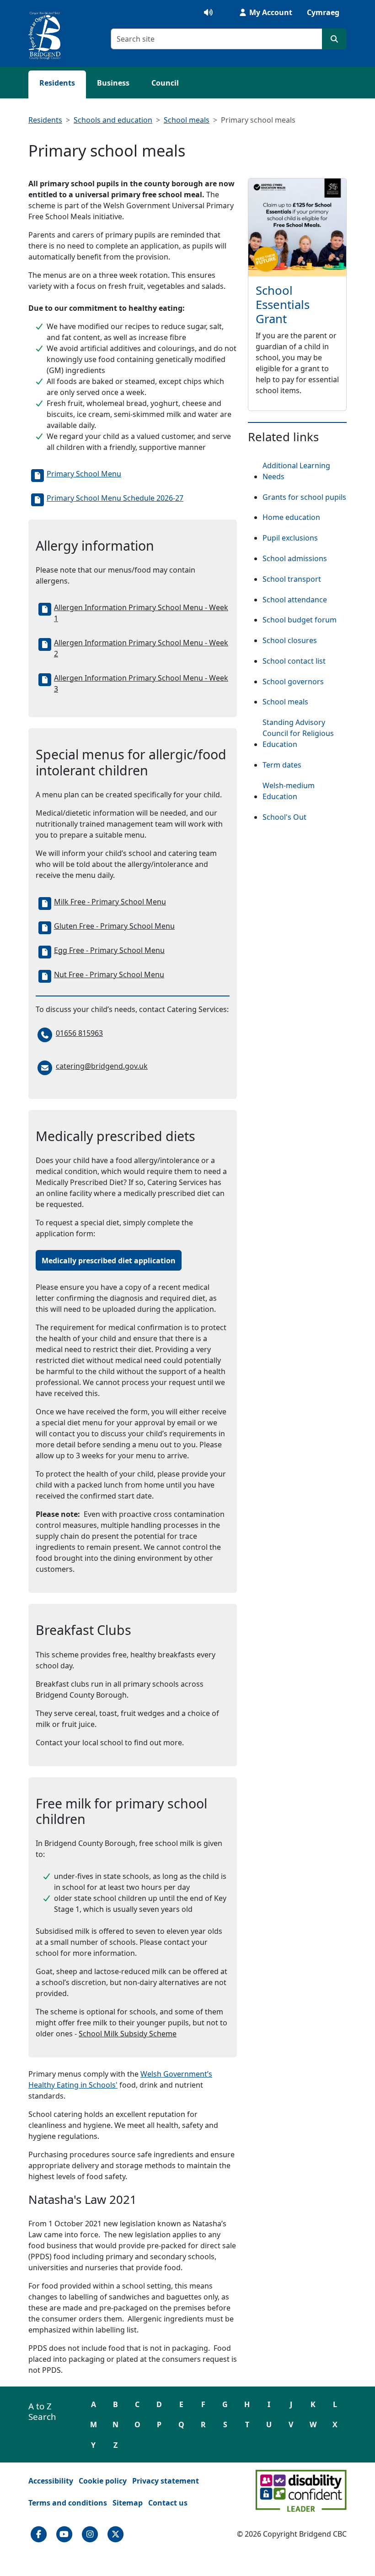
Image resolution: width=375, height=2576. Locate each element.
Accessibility (51, 2481)
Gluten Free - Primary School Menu (114, 926)
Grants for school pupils (304, 497)
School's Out (284, 817)
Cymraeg (323, 12)
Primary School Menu (84, 474)
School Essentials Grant (283, 305)
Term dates (282, 765)
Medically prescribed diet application (109, 1261)
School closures (290, 640)
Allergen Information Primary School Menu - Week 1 (141, 613)
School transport (292, 579)
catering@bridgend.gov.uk (102, 1066)
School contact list (294, 661)
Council (165, 83)
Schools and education (113, 120)
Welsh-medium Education (289, 791)
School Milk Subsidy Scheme (128, 2034)
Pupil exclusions (290, 538)
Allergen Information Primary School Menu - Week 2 (141, 648)
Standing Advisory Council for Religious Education (298, 733)
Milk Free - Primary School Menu (110, 902)
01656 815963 (79, 1033)
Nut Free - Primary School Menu (109, 974)
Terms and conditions (68, 2503)
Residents (57, 83)
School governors (293, 682)
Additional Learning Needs (296, 471)
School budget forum (300, 620)
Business (113, 83)
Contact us (168, 2503)
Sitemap (128, 2503)
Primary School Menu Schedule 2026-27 (115, 498)
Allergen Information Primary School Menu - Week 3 (141, 683)
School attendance (295, 600)
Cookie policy (103, 2481)
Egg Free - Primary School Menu (109, 950)
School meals (187, 120)
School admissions (295, 558)
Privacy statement (166, 2481)
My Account (270, 12)
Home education (291, 517)
